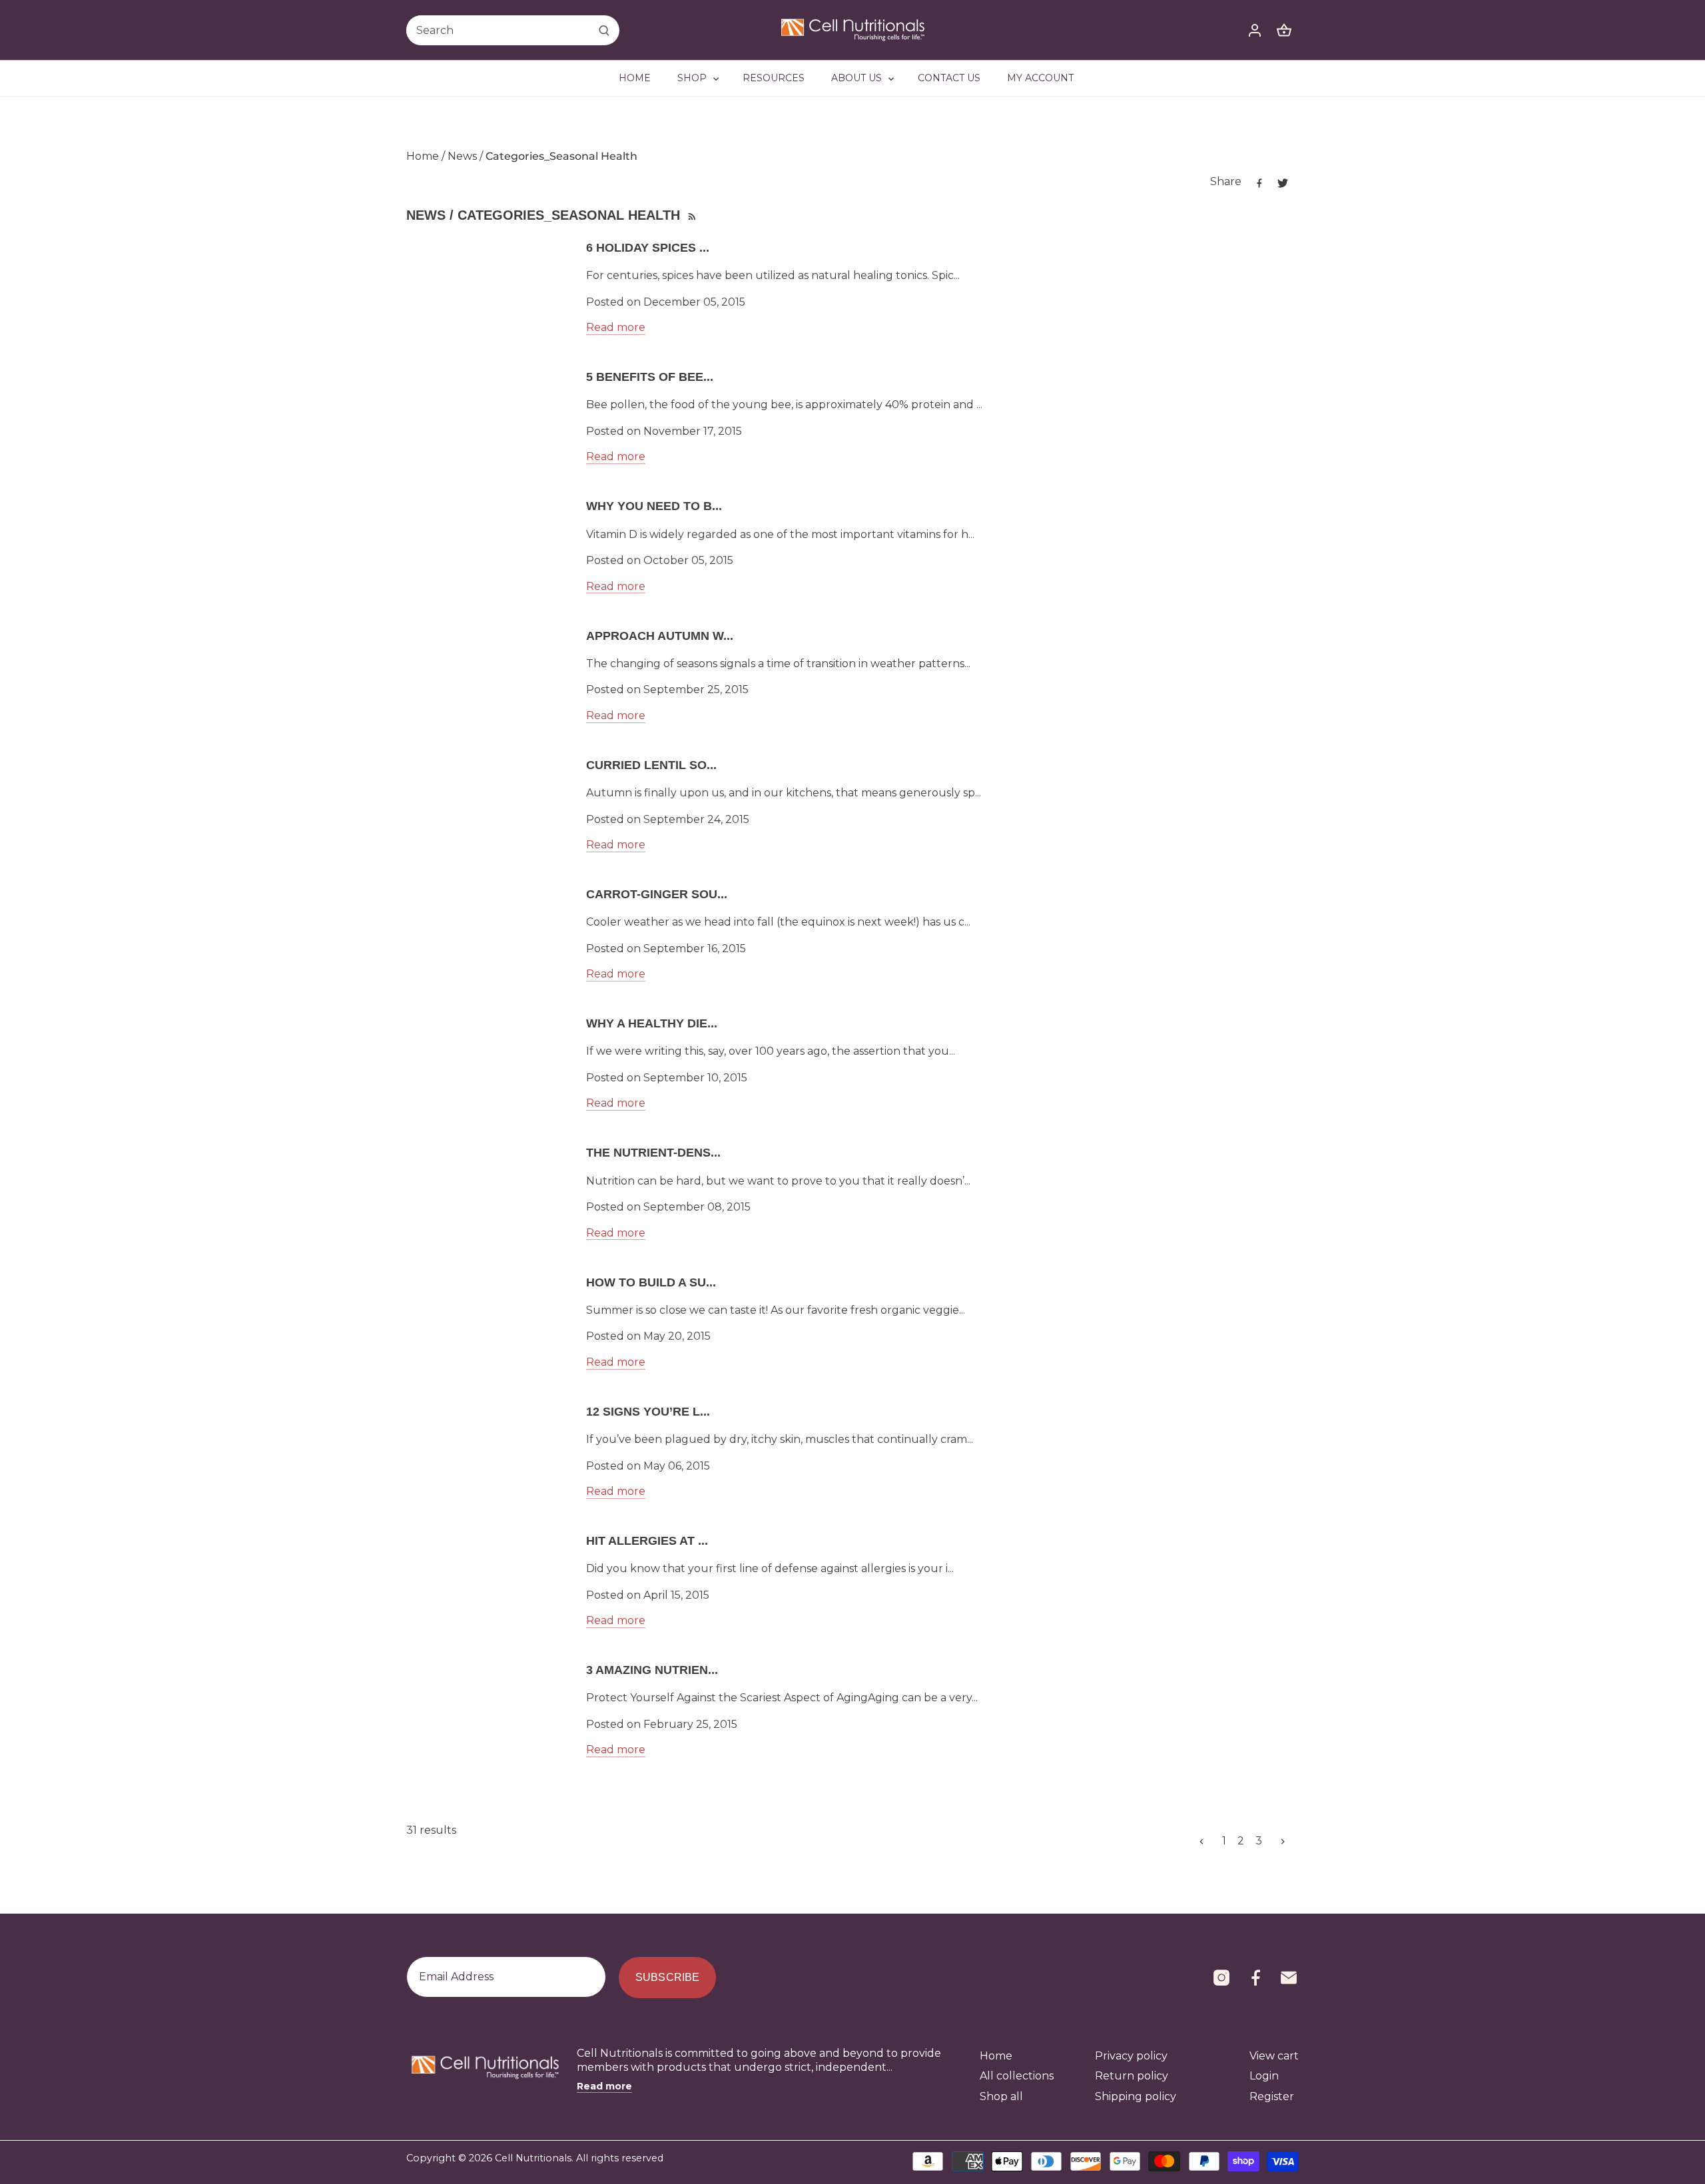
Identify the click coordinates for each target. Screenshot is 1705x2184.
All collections (1017, 2076)
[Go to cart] (1284, 30)
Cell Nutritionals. (534, 2158)
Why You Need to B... (654, 506)
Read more (616, 327)
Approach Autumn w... (660, 636)
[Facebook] (1255, 1978)
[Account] (1255, 30)
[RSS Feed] (691, 215)
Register (1272, 2096)
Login (1264, 2076)
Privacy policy (1131, 2056)
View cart (1274, 2056)
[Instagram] (1221, 1978)
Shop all (1001, 2096)
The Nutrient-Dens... (653, 1153)
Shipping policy (1136, 2096)
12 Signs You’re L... (648, 1412)
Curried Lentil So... (651, 765)
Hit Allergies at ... (647, 1541)
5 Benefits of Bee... (650, 377)
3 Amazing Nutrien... (652, 1670)
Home (996, 2056)
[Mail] (1289, 1978)
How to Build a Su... (651, 1282)
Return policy (1132, 2076)
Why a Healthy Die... (652, 1023)
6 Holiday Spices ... (648, 248)
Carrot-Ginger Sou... (657, 894)
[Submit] (604, 30)
